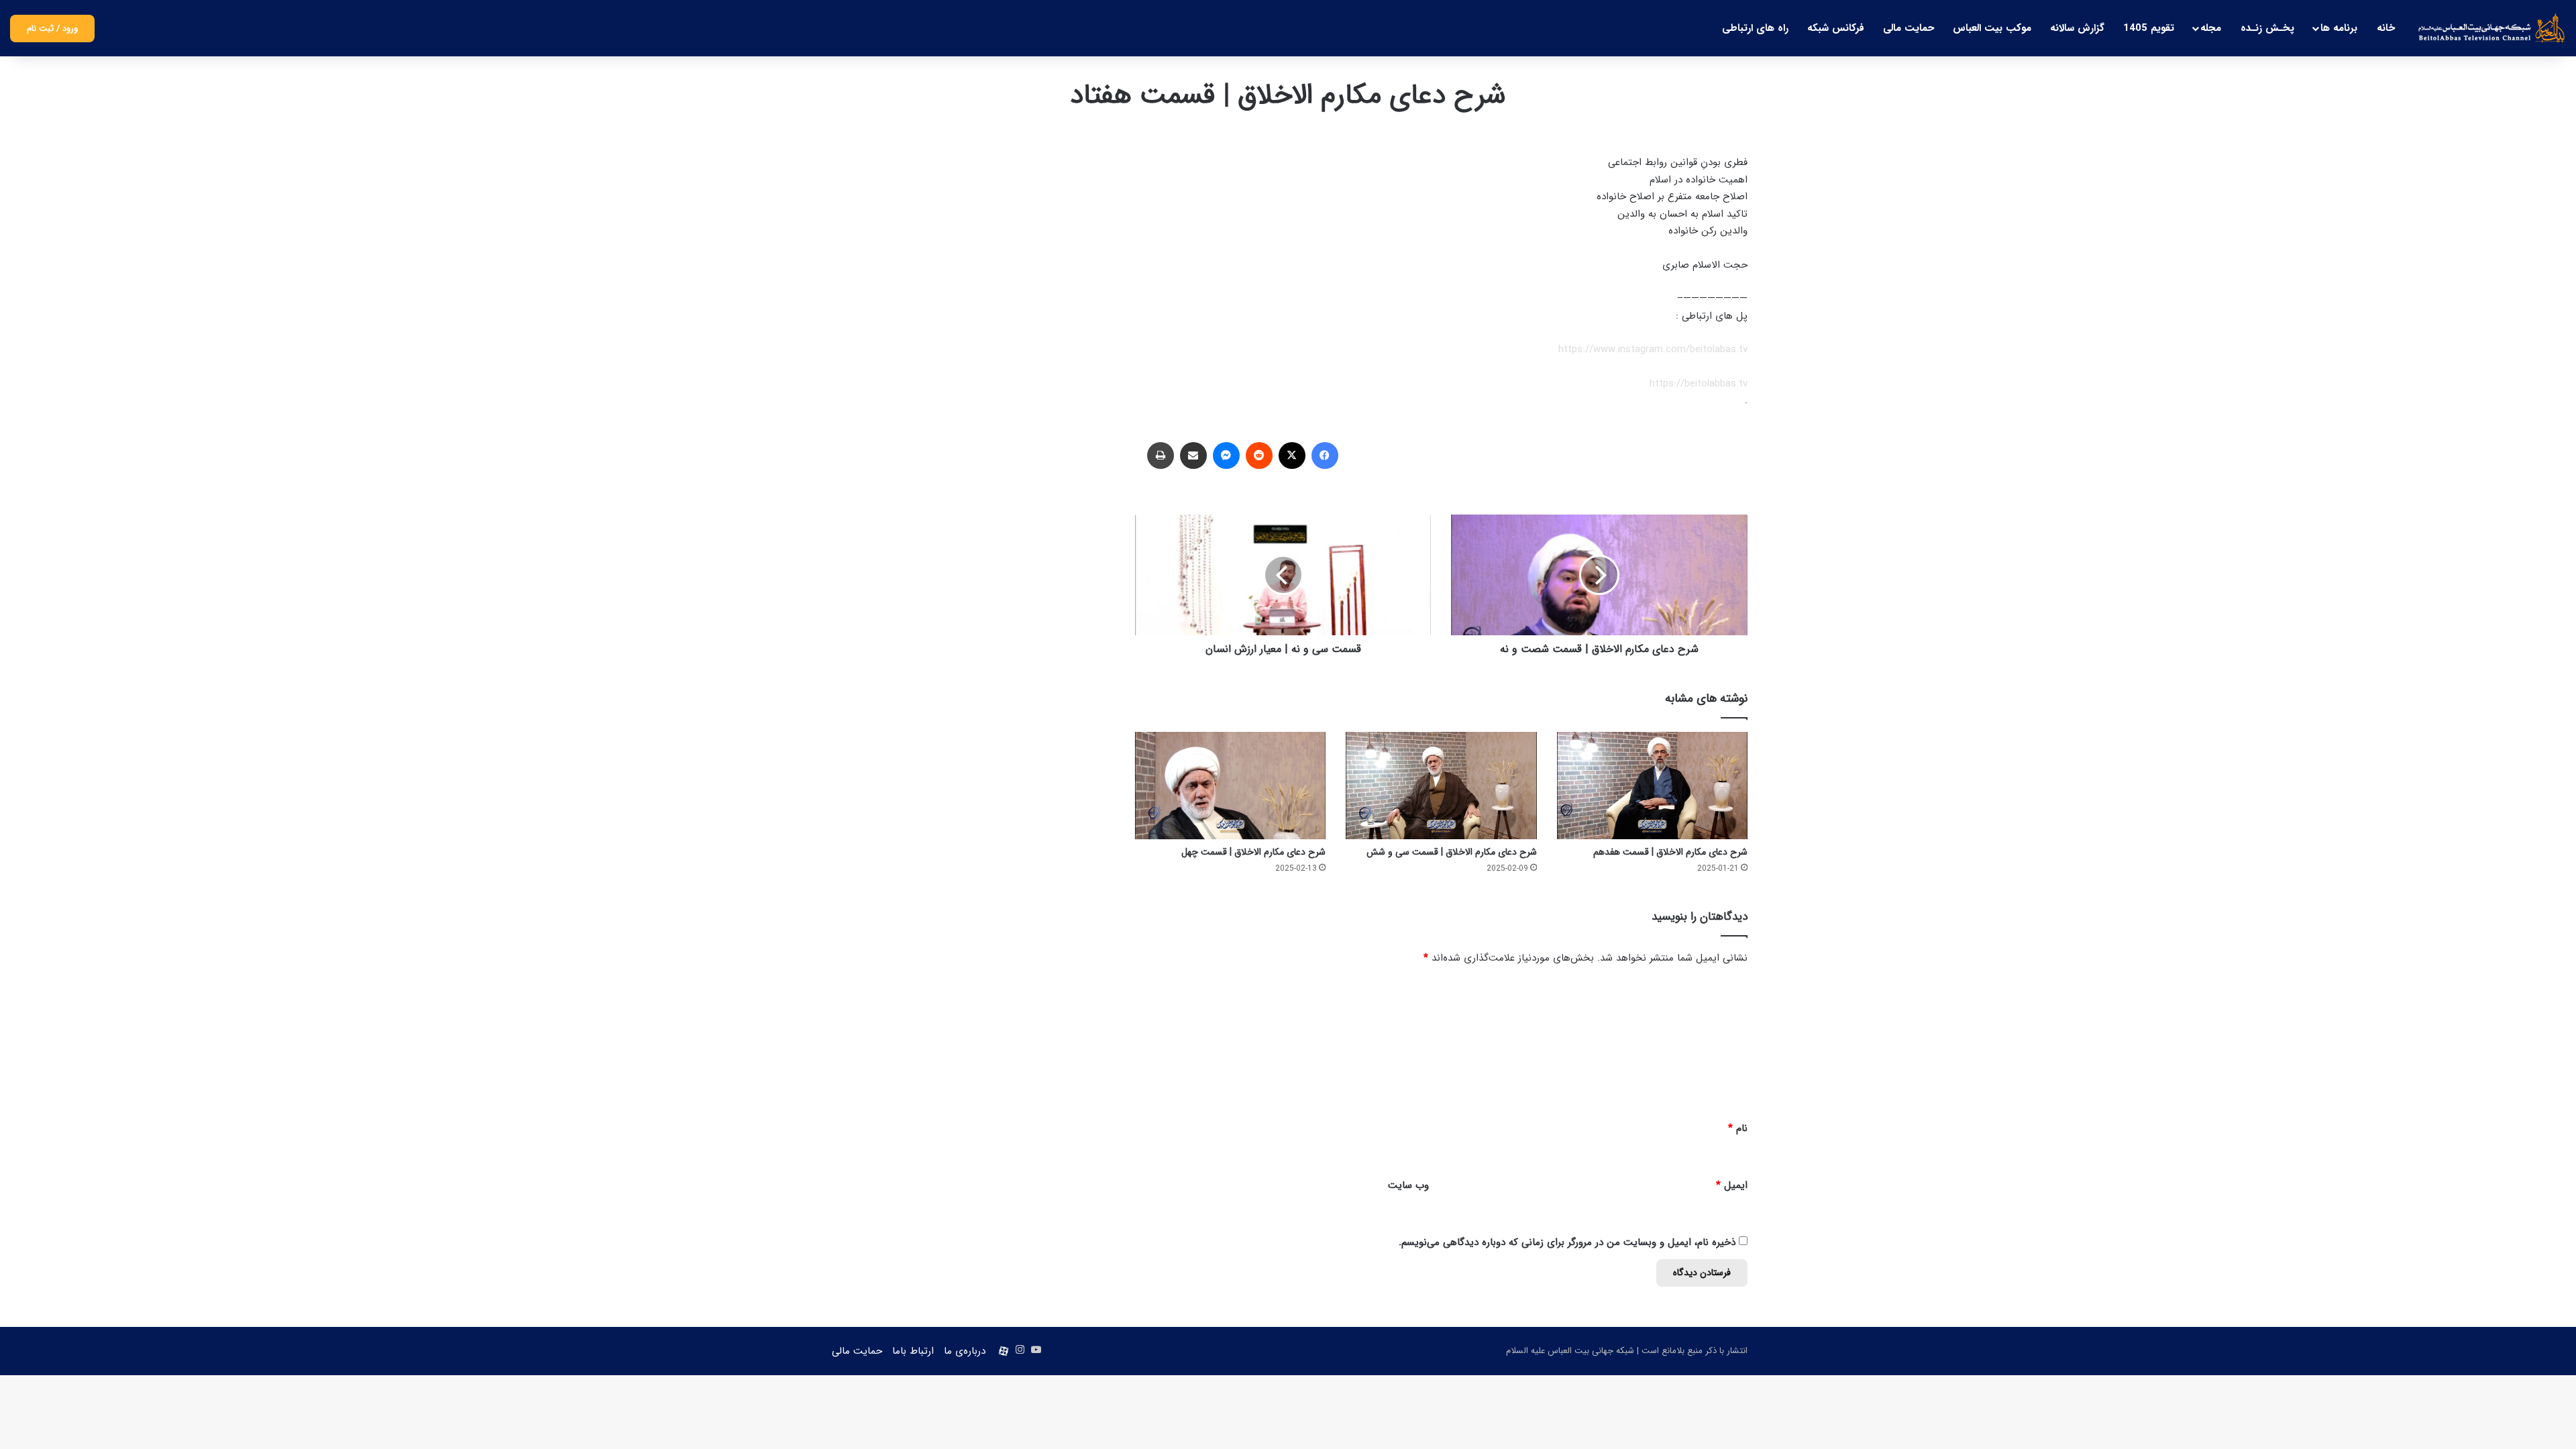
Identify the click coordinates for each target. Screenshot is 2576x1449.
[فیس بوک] (1325, 455)
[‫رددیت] (1259, 455)
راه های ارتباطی (1755, 28)
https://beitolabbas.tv (1699, 384)
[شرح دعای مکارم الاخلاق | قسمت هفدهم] (1652, 786)
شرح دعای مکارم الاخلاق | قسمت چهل (1253, 852)
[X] (1292, 455)
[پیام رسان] (1226, 455)
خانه (2386, 28)
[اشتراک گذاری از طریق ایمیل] (1193, 455)
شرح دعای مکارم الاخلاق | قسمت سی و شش (1452, 852)
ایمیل (1732, 1185)
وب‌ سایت (1408, 1185)
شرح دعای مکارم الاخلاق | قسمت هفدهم (1670, 852)
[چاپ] (1161, 455)
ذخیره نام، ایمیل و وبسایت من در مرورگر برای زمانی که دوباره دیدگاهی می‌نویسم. (1567, 1242)
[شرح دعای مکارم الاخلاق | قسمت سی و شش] (1441, 786)
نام (1738, 1128)
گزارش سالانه (2077, 28)
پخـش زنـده (2267, 28)
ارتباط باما (913, 1351)
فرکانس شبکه (1836, 28)
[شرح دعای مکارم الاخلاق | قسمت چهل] (1230, 786)
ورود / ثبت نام (52, 29)
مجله (2211, 28)
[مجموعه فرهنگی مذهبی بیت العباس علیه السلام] (2492, 28)
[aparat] (1004, 1351)
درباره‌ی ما (965, 1351)
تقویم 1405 (2149, 28)
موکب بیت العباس (1992, 28)
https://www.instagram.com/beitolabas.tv (1653, 350)
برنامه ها (2339, 28)
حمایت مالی (1909, 28)
